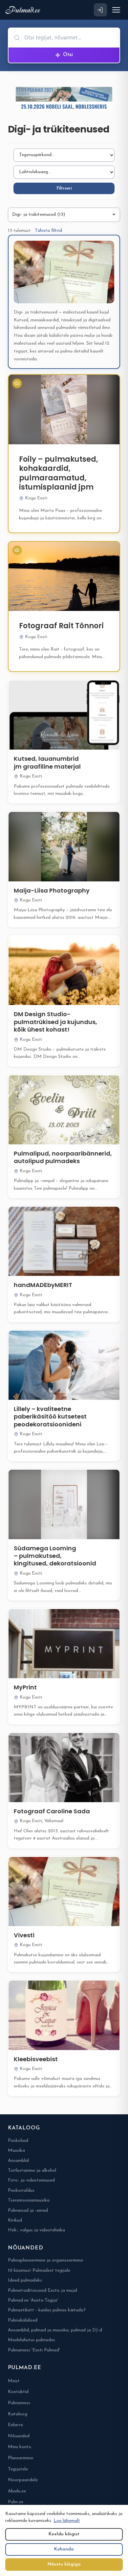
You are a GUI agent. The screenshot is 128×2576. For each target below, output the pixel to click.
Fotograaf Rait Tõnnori (61, 626)
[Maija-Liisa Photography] (64, 846)
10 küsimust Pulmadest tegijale (39, 2271)
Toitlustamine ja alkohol (32, 2171)
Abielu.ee (17, 2491)
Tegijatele (18, 2469)
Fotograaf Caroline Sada (52, 1811)
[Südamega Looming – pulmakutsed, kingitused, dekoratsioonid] (64, 1504)
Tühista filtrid (48, 231)
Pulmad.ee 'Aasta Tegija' (33, 2300)
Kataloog (18, 2414)
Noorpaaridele (23, 2480)
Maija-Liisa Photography (52, 890)
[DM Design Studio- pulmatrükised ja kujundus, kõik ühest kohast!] (64, 970)
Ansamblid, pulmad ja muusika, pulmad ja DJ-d (55, 2330)
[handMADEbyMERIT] (64, 1241)
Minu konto (20, 2447)
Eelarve (15, 2425)
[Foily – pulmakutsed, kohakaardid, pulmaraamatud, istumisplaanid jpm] (64, 409)
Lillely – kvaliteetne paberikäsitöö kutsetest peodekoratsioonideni (50, 1417)
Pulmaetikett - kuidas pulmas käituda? (47, 2310)
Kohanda (64, 2549)
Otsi (68, 55)
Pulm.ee (16, 2502)
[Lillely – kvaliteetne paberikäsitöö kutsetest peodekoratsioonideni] (64, 1365)
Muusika (16, 2151)
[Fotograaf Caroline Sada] (64, 1768)
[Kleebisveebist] (64, 2015)
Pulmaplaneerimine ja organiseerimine (45, 2260)
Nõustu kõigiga (64, 2564)
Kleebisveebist (36, 2059)
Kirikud (15, 2220)
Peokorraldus (21, 2191)
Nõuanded (19, 2436)
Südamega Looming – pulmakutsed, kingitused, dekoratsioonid (55, 1556)
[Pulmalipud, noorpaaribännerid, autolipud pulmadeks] (64, 1110)
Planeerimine (21, 2458)
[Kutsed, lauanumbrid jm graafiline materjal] (64, 715)
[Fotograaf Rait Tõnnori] (64, 576)
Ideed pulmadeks (25, 2280)
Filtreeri (64, 188)
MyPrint (25, 1687)
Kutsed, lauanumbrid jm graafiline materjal (47, 762)
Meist (14, 2381)
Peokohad (18, 2141)
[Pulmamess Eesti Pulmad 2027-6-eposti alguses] (64, 99)
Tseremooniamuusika (29, 2200)
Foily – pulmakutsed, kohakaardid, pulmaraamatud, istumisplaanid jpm (59, 473)
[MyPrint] (64, 1644)
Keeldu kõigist (64, 2534)
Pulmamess (19, 2403)
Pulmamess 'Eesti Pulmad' (34, 2350)
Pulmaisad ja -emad (28, 2211)
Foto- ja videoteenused (31, 2180)
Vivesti (24, 1935)
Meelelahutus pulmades (32, 2340)
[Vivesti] (64, 1892)
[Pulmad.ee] (24, 10)
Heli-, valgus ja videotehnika (36, 2230)
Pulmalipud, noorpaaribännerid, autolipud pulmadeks (63, 1157)
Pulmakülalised (23, 2320)
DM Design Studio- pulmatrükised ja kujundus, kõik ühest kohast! (55, 1022)
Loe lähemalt (67, 2521)
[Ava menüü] (116, 10)
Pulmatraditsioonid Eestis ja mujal (43, 2291)
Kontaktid (18, 2392)
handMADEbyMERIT (43, 1285)
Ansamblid (18, 2161)
